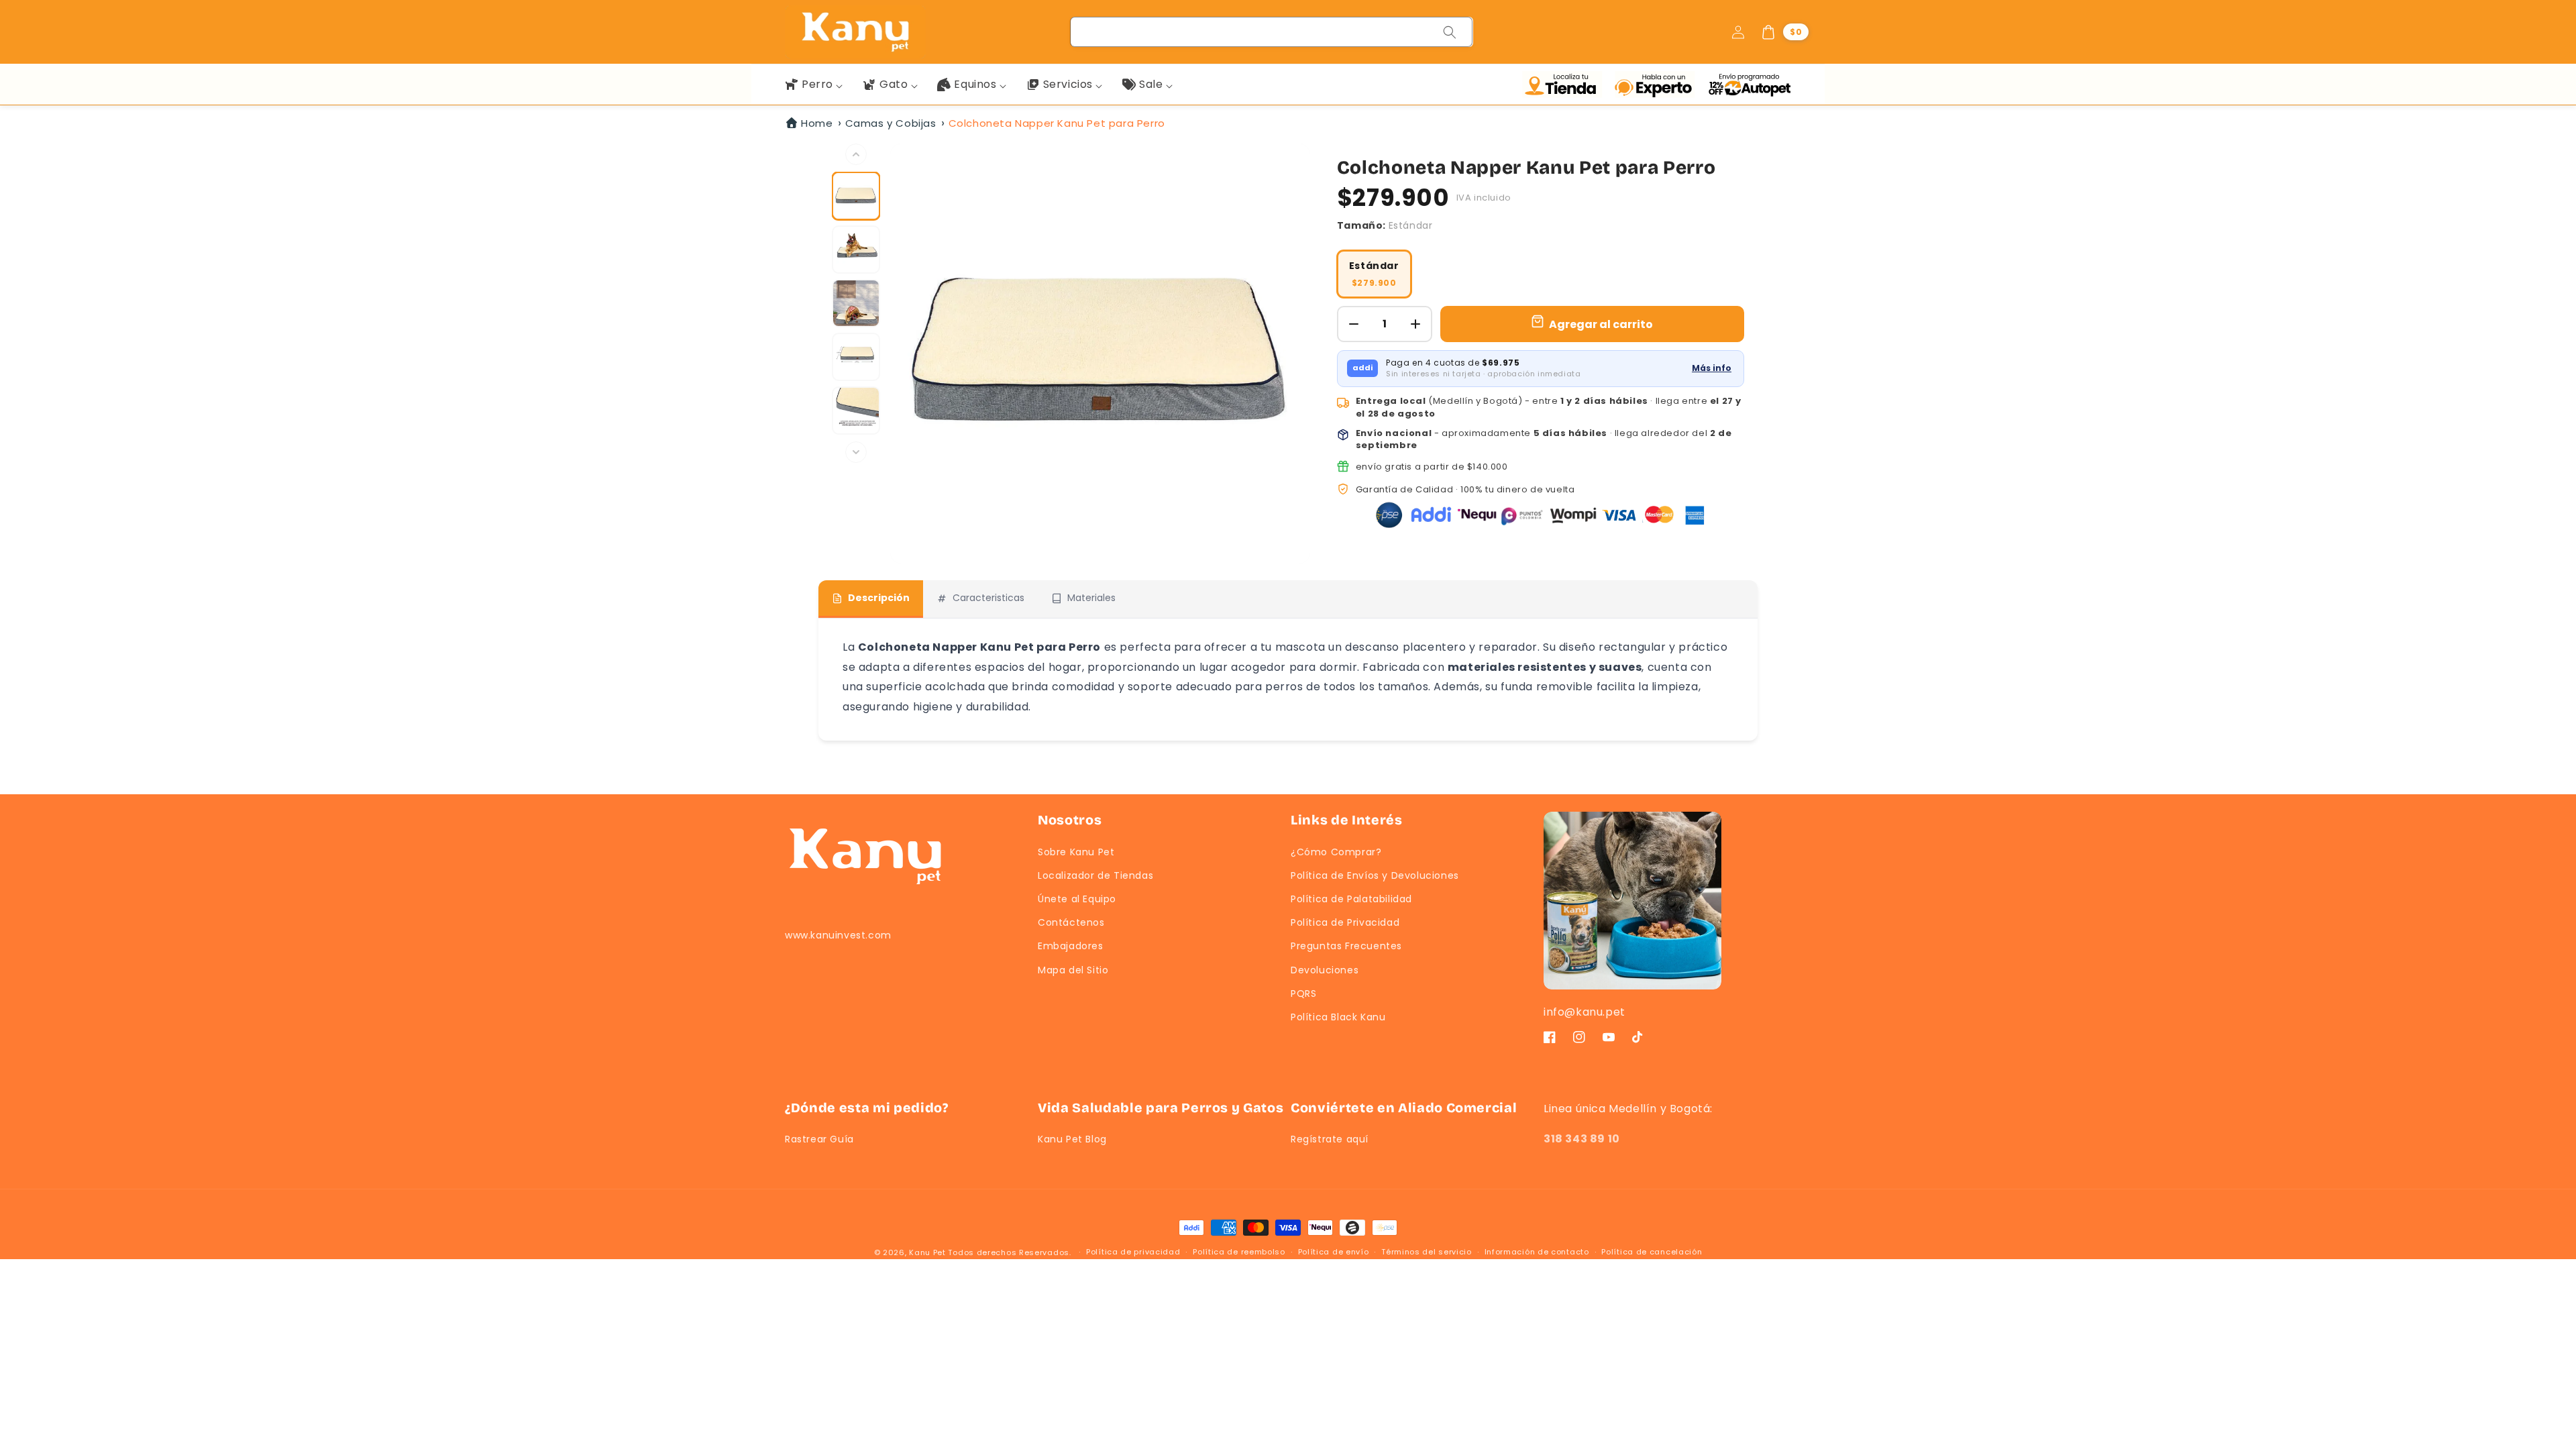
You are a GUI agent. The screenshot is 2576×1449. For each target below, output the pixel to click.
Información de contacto (1537, 1252)
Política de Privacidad (1345, 922)
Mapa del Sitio (1073, 970)
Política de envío (1334, 1252)
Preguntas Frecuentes (1346, 946)
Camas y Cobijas (891, 123)
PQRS (1303, 994)
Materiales (1091, 598)
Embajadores (1071, 946)
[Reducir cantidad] (1354, 324)
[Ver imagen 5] (856, 411)
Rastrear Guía (819, 1139)
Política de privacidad (1133, 1252)
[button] (1784, 32)
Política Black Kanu (1338, 1017)
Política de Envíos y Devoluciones (1375, 875)
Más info (1712, 368)
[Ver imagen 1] (856, 196)
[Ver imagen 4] (856, 357)
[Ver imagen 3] (856, 303)
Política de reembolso (1239, 1252)
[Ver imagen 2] (856, 250)
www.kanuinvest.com (838, 935)
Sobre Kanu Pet (1076, 852)
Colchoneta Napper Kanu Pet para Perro (1057, 123)
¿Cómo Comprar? (1336, 852)
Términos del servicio (1427, 1252)
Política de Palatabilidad (1351, 899)
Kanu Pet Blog (1072, 1139)
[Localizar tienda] (1565, 85)
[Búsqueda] (1450, 32)
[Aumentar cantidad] (1415, 324)
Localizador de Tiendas (1095, 875)
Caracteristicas (988, 598)
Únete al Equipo (1077, 899)
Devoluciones (1325, 970)
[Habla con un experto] (1658, 85)
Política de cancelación (1652, 1252)
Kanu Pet (928, 1252)
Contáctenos (1071, 922)
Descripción (879, 598)
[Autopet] (1749, 85)
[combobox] (1272, 32)
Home (817, 123)
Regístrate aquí (1330, 1139)
